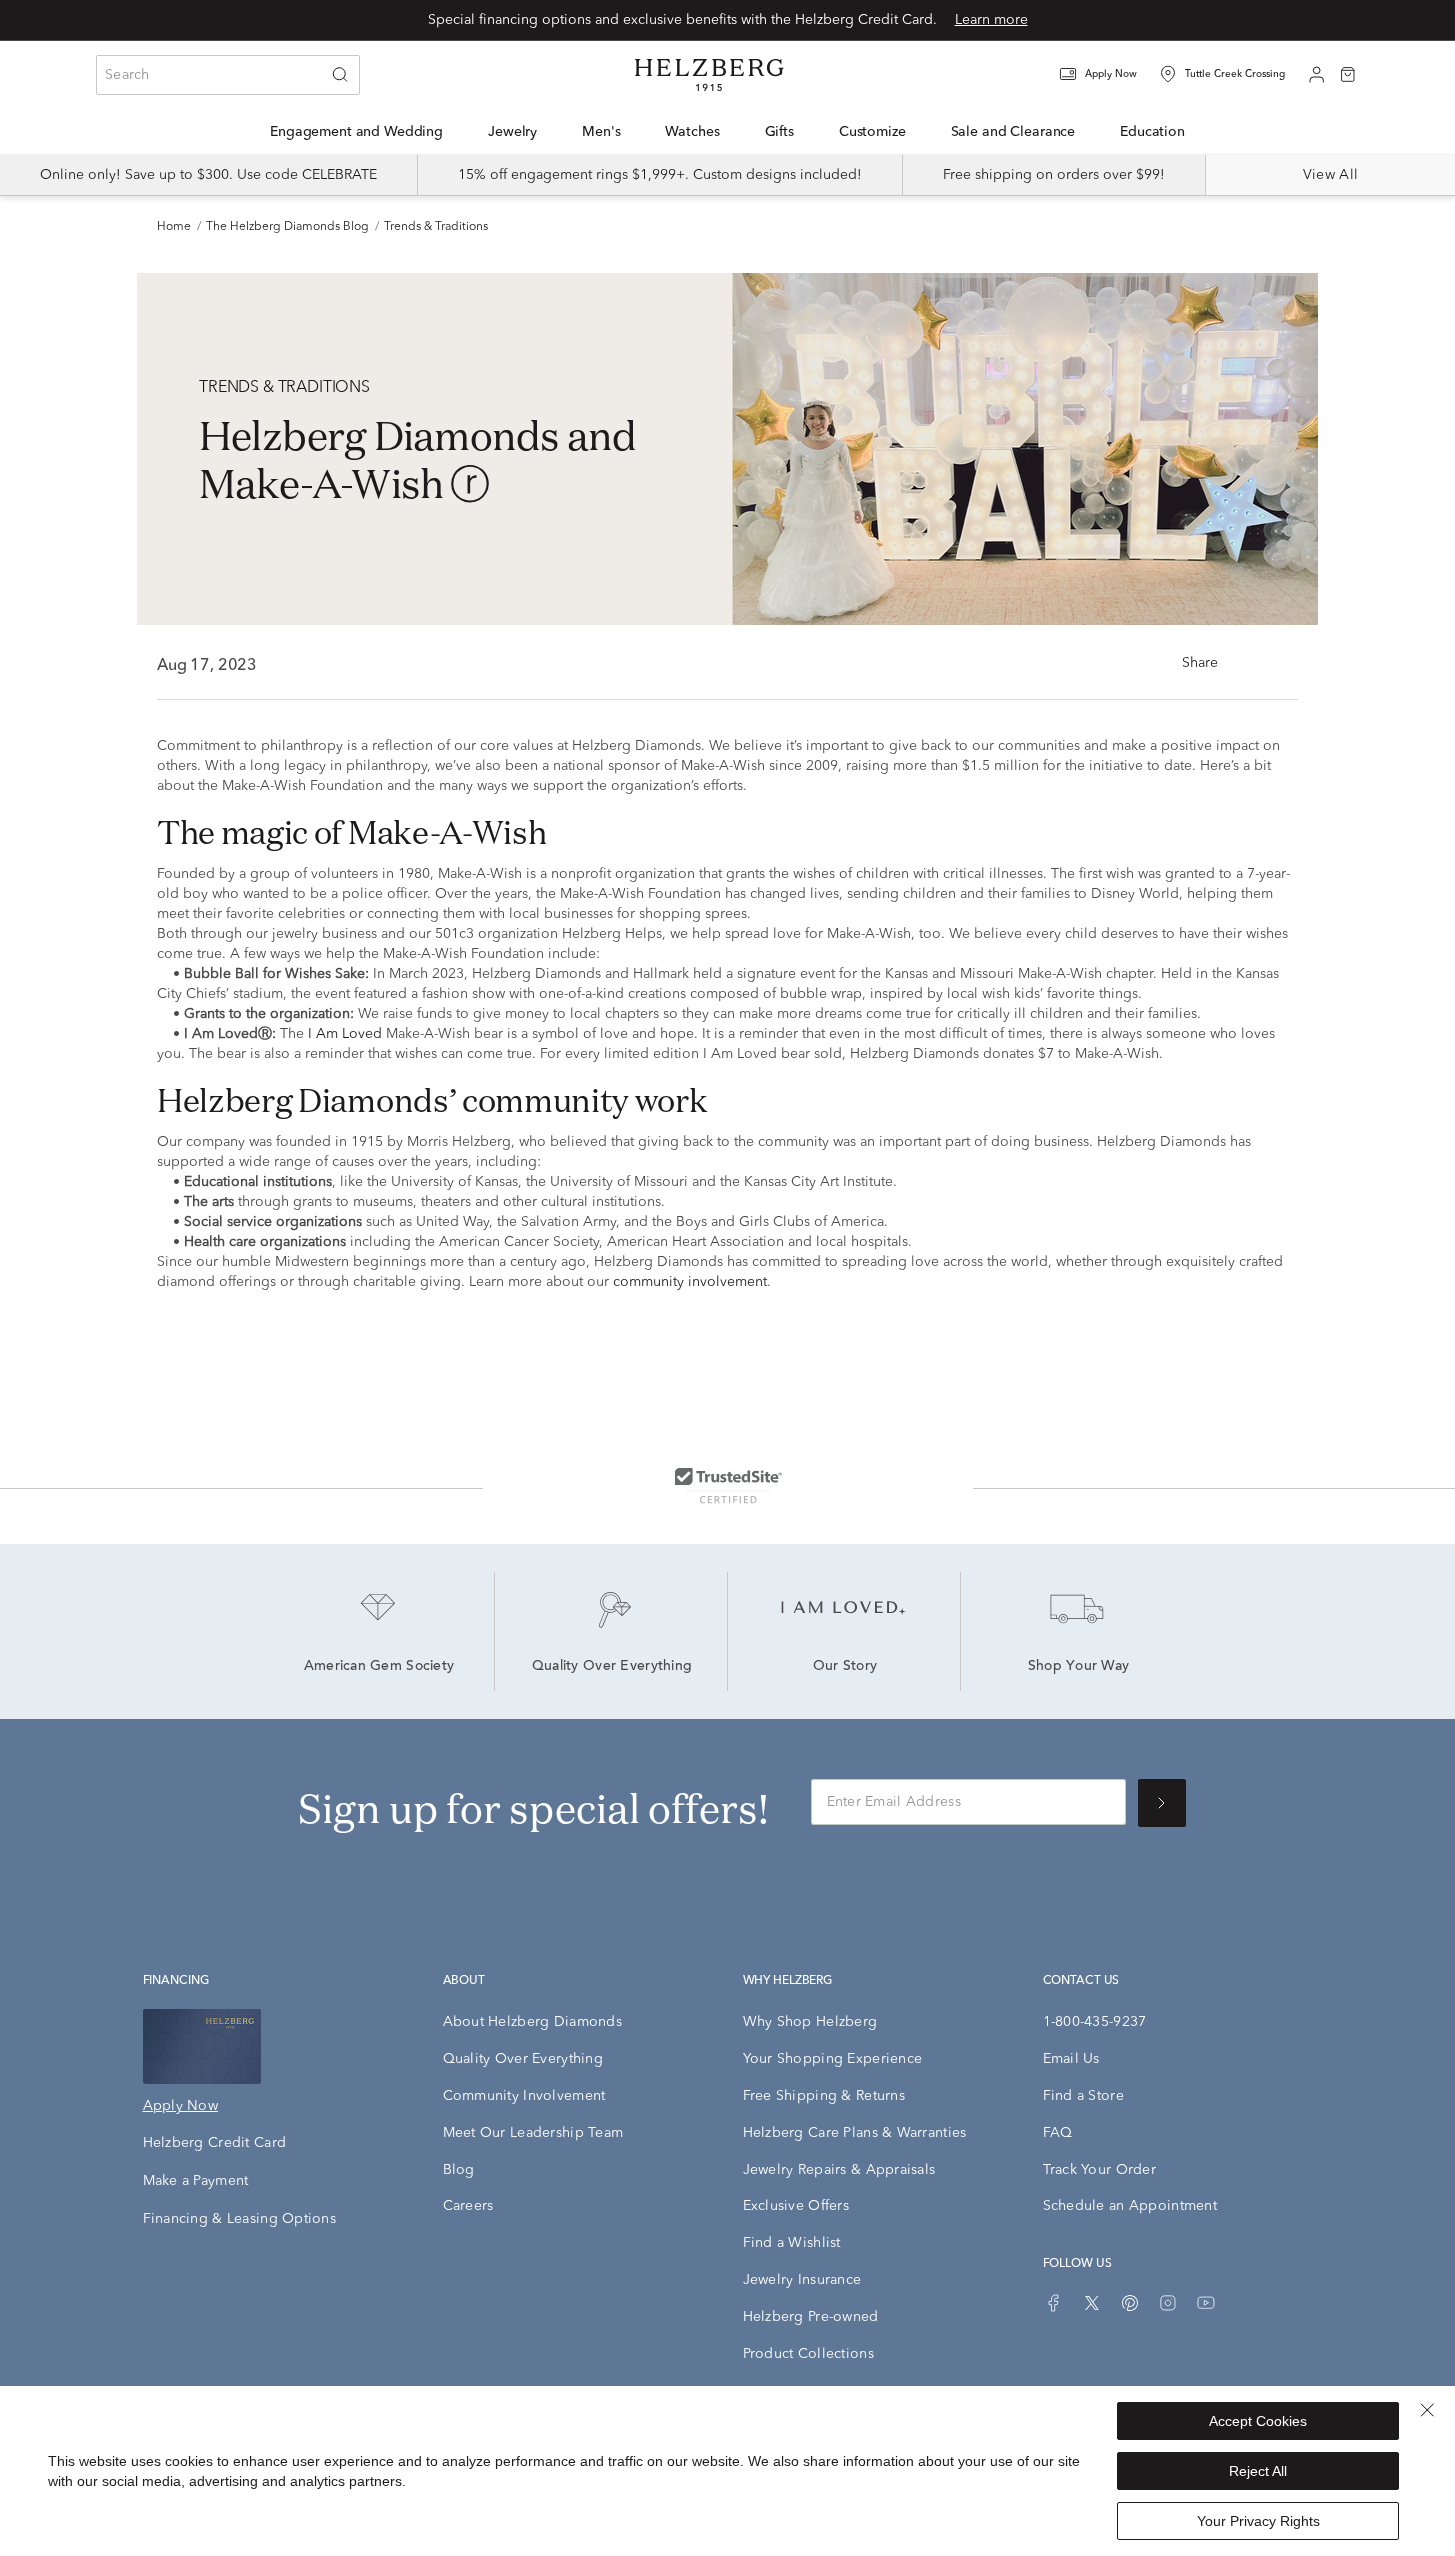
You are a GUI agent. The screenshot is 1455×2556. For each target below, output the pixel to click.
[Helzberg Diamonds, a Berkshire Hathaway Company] (709, 75)
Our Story (845, 1667)
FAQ (1058, 2133)
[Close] (1427, 2410)
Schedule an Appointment (1130, 2206)
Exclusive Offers (796, 2206)
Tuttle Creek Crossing (1235, 74)
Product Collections (808, 2354)
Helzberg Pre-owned (811, 2317)
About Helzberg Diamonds (532, 2022)
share (1200, 663)
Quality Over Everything (612, 1667)
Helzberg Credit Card (215, 2143)
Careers (468, 2206)
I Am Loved (345, 1034)
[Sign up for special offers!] (1162, 1803)
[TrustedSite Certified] (728, 1485)
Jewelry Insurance (802, 2280)
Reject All (1258, 2471)
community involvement (690, 1282)
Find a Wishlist (792, 2243)
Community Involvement (524, 2096)
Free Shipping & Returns (824, 2096)
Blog (459, 2170)
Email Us (1071, 2059)
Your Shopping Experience (833, 2059)
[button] (1111, 74)
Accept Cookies (1258, 2421)
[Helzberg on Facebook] (1054, 2303)
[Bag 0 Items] (1348, 73)
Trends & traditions (436, 227)
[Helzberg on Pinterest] (1130, 2303)
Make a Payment (196, 2181)
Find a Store (1083, 2096)
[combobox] (228, 75)
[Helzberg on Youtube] (1206, 2303)
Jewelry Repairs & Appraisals (839, 2170)
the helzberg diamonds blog (287, 227)
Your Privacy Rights (1258, 2521)
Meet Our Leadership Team (533, 2133)
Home (174, 227)
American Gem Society (379, 1667)
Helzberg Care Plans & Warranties (855, 2133)
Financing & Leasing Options (240, 2219)
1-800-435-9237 (1095, 2022)
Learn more (991, 20)
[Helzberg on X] (1092, 2303)
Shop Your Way (1079, 1667)
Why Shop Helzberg (810, 2022)
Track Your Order (1099, 2170)
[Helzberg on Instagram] (1168, 2303)
